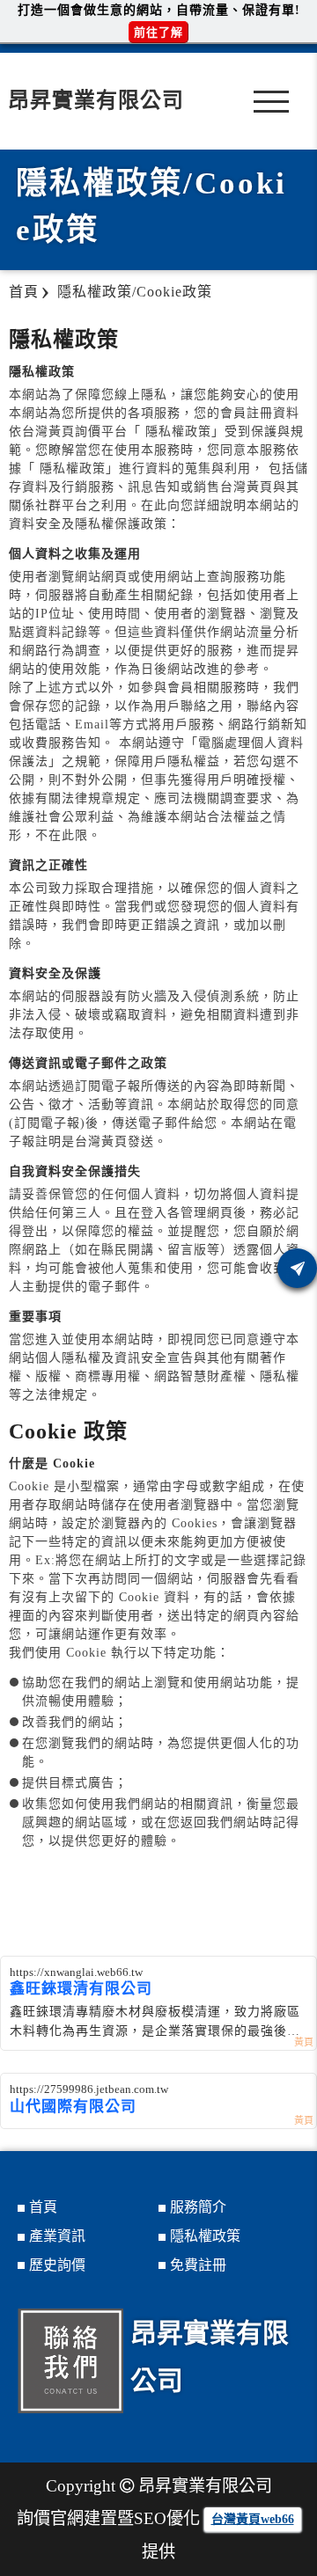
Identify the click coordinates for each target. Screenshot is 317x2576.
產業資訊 (57, 2236)
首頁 (43, 2207)
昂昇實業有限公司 (96, 100)
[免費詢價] (297, 1268)
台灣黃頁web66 (253, 2519)
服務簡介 (198, 2207)
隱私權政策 (205, 2236)
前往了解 (158, 32)
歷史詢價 (57, 2265)
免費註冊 (198, 2265)
